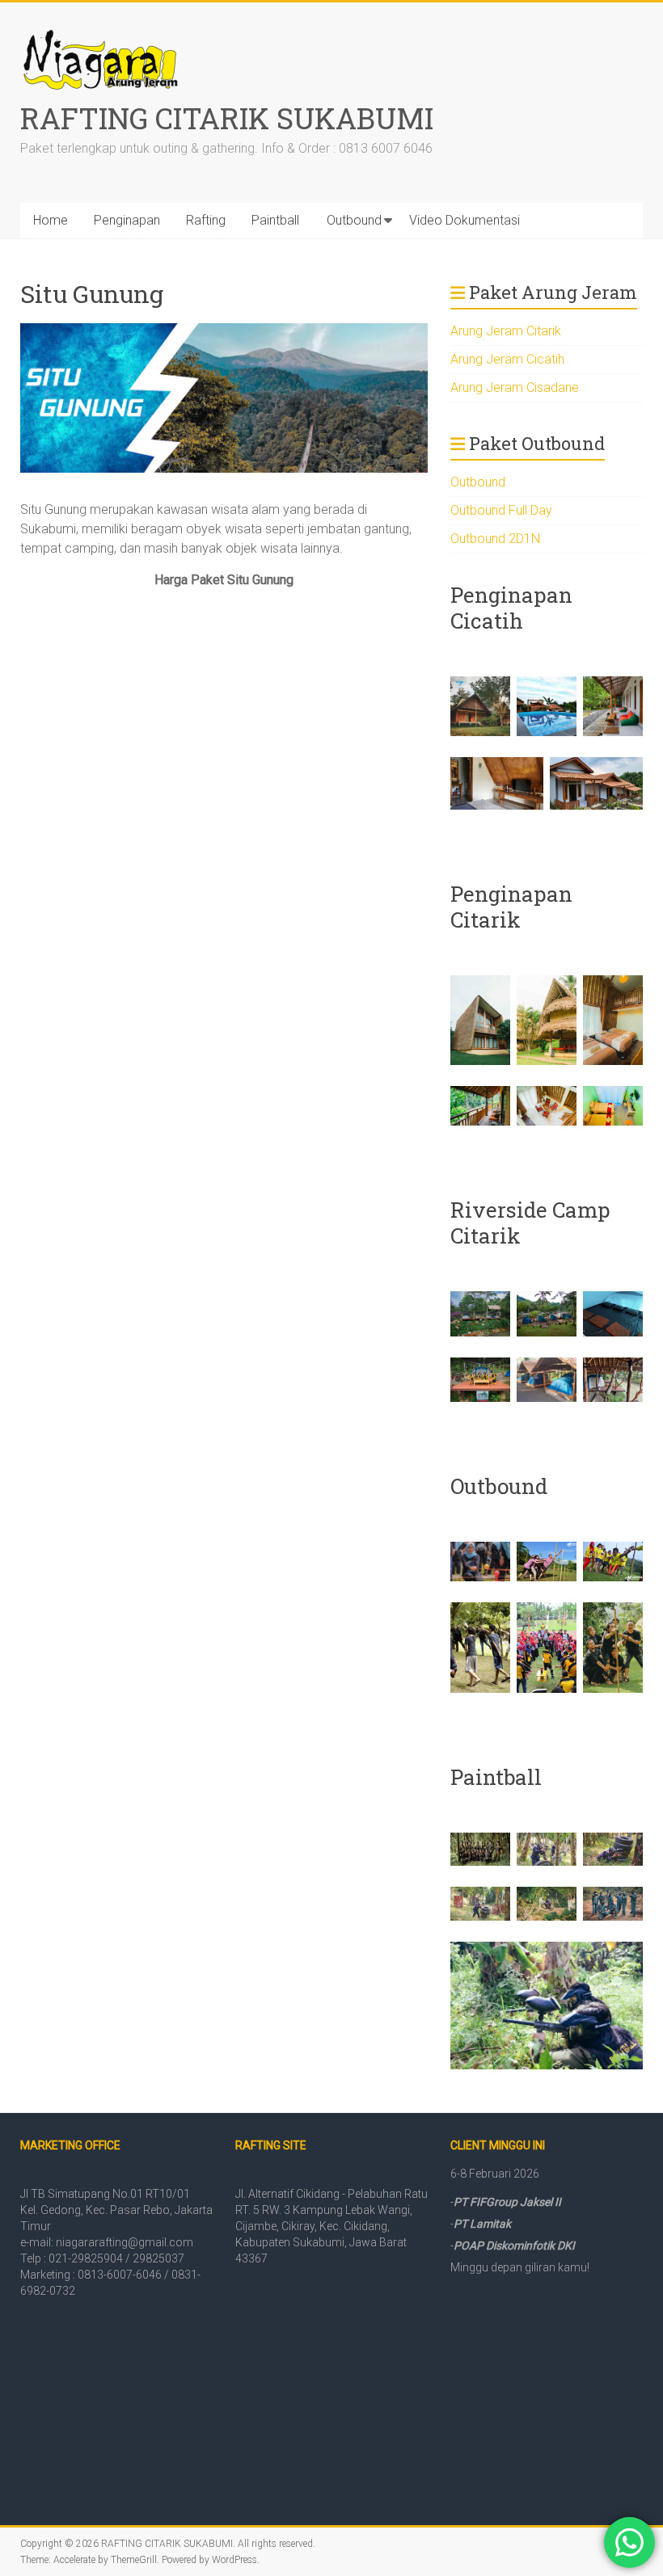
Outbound (354, 220)
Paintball (275, 220)
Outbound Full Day (501, 510)
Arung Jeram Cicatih (507, 359)
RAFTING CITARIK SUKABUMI (227, 118)
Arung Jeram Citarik (506, 331)
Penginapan (127, 220)
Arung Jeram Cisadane (515, 387)
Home (51, 220)
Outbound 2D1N (495, 539)
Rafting (206, 220)
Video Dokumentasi (465, 220)
